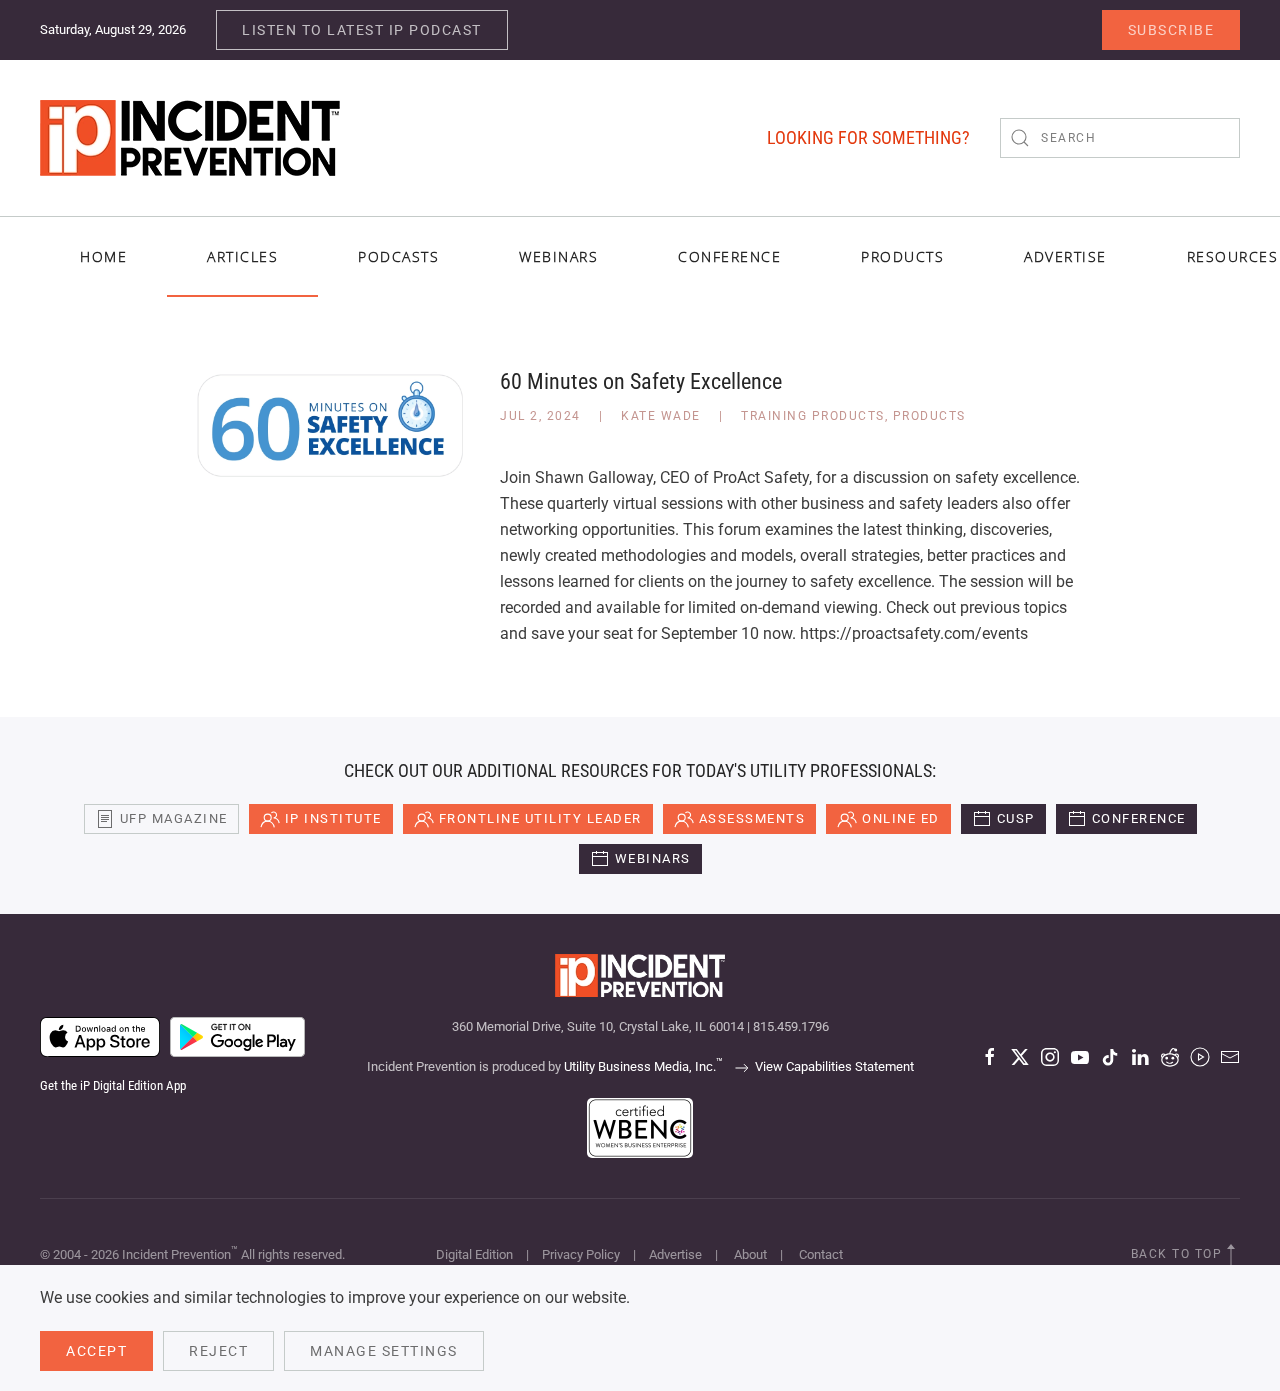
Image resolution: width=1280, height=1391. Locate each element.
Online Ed (901, 818)
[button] (1231, 1255)
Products (929, 416)
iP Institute (333, 818)
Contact (821, 1254)
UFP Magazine (174, 818)
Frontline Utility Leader (540, 818)
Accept (96, 1351)
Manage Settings (384, 1351)
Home (103, 256)
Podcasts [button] (398, 256)
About (750, 1254)
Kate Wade (661, 416)
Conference (1139, 818)
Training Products (813, 416)
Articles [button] (242, 256)
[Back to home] (190, 138)
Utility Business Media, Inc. (643, 1066)
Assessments (752, 818)
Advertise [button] (1065, 256)
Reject (218, 1351)
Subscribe (1171, 30)
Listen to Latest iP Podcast (362, 30)
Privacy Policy (581, 1254)
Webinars (558, 256)
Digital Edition (474, 1254)
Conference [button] (729, 256)
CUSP (1016, 818)
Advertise (675, 1254)
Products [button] (902, 256)
